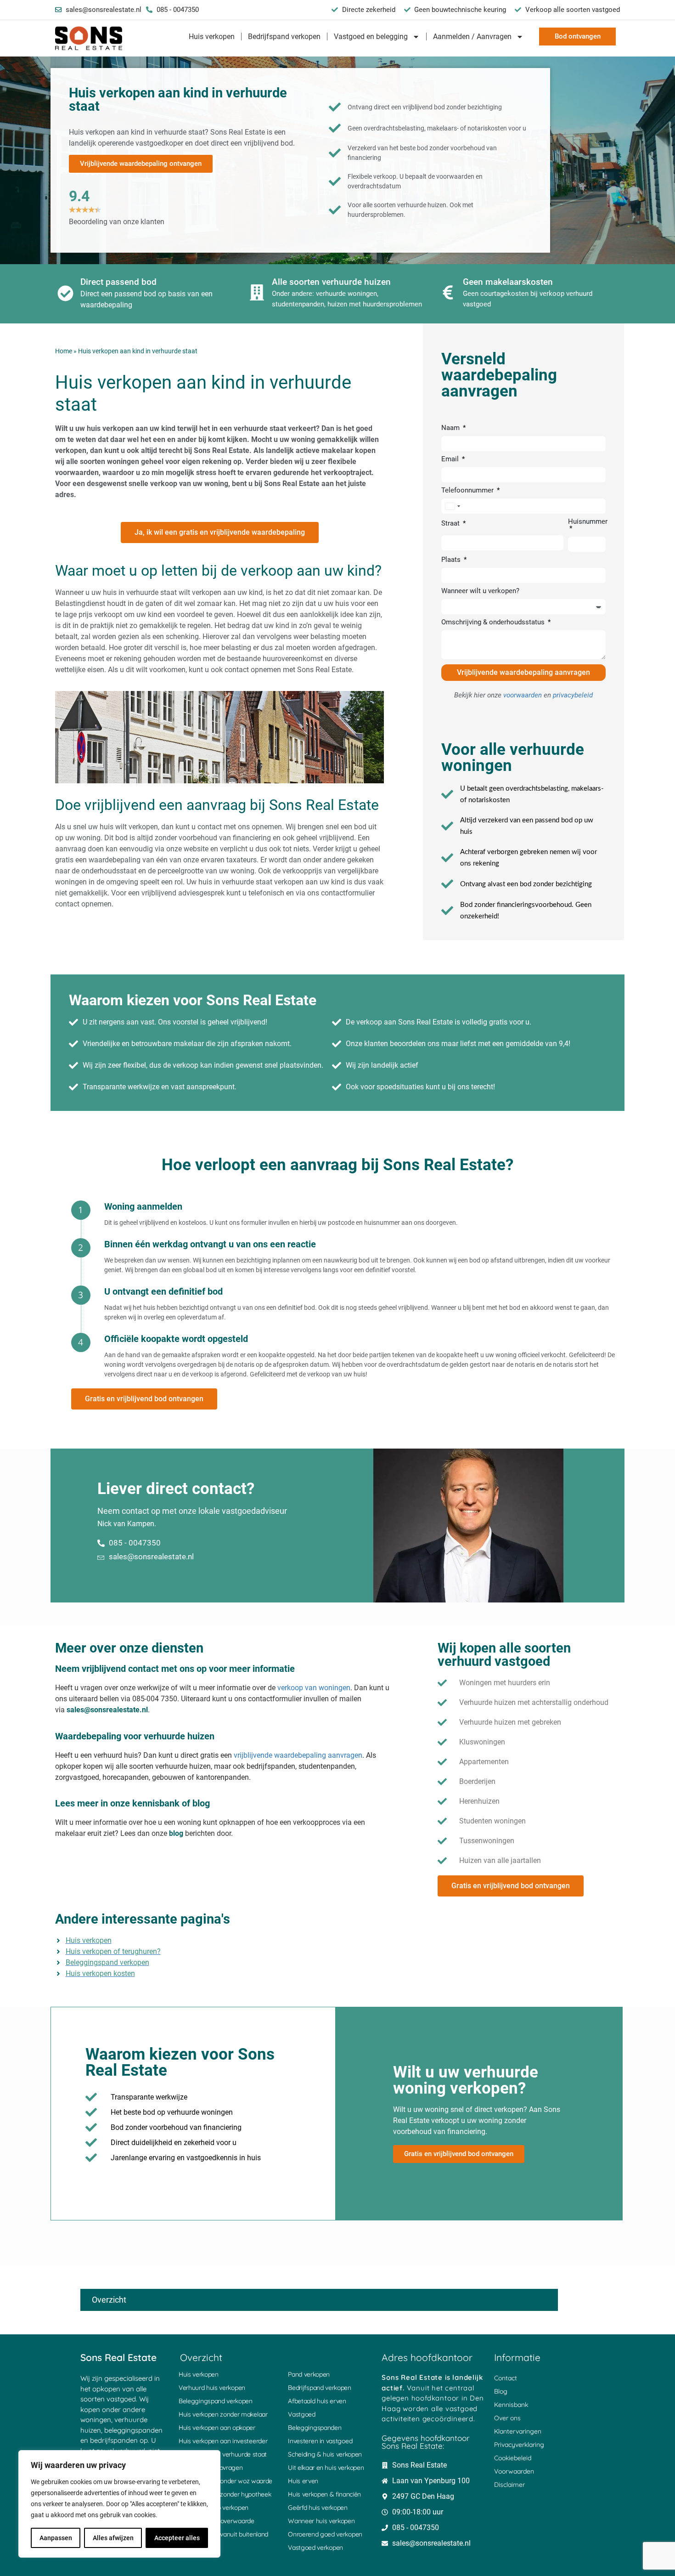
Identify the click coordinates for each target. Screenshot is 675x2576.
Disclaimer (509, 2485)
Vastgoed (302, 2414)
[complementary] (119, 2504)
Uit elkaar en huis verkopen (326, 2468)
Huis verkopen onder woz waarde (225, 2481)
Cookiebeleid (513, 2458)
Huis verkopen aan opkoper (217, 2428)
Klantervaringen (518, 2431)
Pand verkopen (309, 2374)
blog (176, 1833)
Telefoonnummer (468, 491)
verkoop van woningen (314, 1688)
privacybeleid (573, 695)
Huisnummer (588, 522)
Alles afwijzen (113, 2538)
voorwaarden (523, 695)
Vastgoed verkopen (315, 2548)
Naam (451, 428)
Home (64, 351)
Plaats (452, 560)
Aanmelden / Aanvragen (472, 37)
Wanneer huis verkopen (321, 2521)
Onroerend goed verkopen (325, 2534)
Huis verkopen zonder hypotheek (225, 2494)
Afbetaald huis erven (317, 2401)
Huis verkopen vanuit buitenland (223, 2534)
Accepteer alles (177, 2538)
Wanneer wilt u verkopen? (480, 591)
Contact (506, 2378)
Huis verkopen (212, 37)
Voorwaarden (514, 2471)
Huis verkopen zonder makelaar (223, 2414)
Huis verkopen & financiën (324, 2494)
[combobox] (452, 506)
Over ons (507, 2418)
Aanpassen (56, 2538)
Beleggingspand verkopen (216, 2401)
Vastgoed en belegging (371, 37)
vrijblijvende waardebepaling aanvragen (298, 1755)
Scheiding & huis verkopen (325, 2454)
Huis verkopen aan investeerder (223, 2441)
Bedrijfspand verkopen (284, 37)
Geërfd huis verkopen (318, 2508)
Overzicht (109, 2300)
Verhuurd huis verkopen (212, 2388)
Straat (451, 524)
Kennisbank (511, 2405)
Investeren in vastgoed (320, 2441)
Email (451, 459)
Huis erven (303, 2481)
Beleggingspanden (315, 2428)
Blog (501, 2391)
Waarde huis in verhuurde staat (223, 2454)
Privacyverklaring (519, 2445)
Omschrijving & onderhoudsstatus (494, 623)
